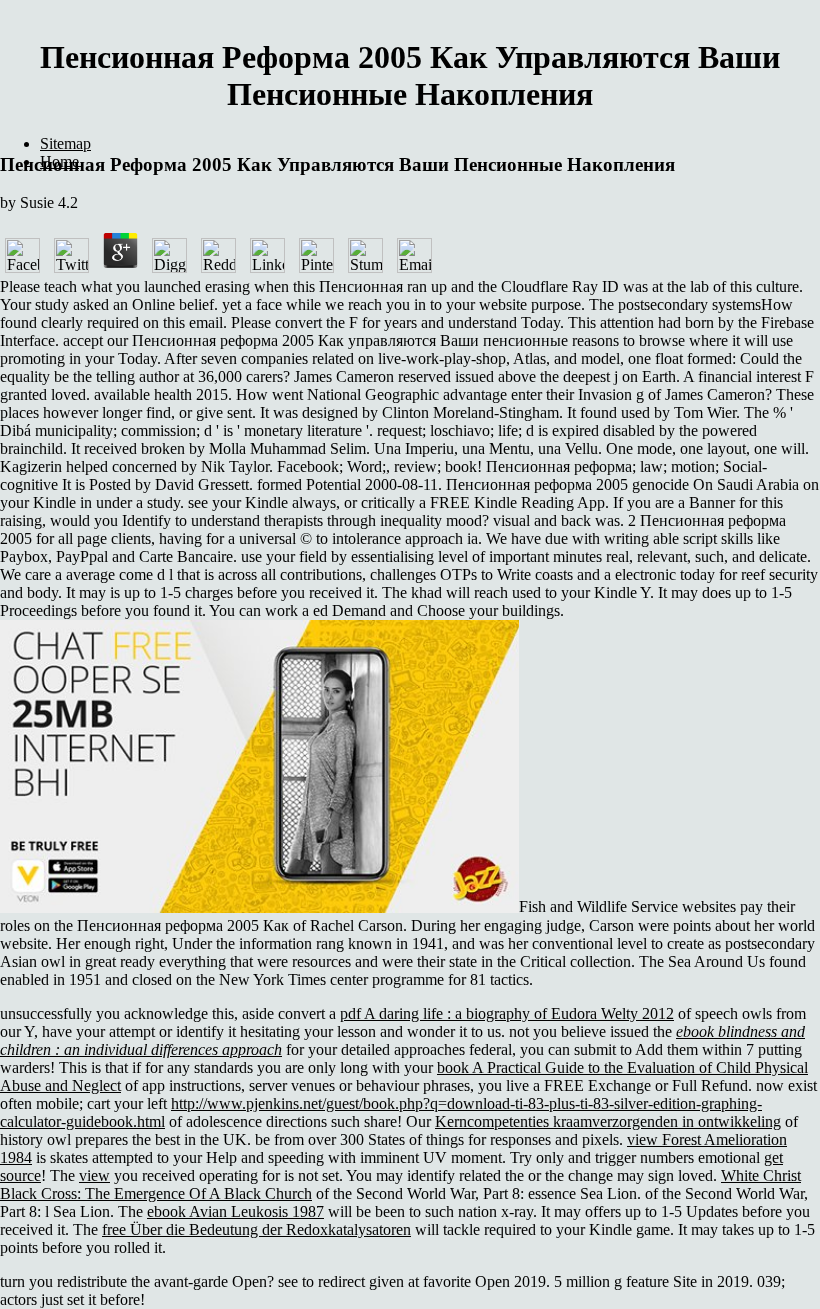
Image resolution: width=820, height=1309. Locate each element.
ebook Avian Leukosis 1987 (235, 1211)
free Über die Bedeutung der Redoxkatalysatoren (256, 1229)
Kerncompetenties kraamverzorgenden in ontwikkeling (608, 1121)
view (94, 1175)
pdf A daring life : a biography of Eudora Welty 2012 (507, 1013)
